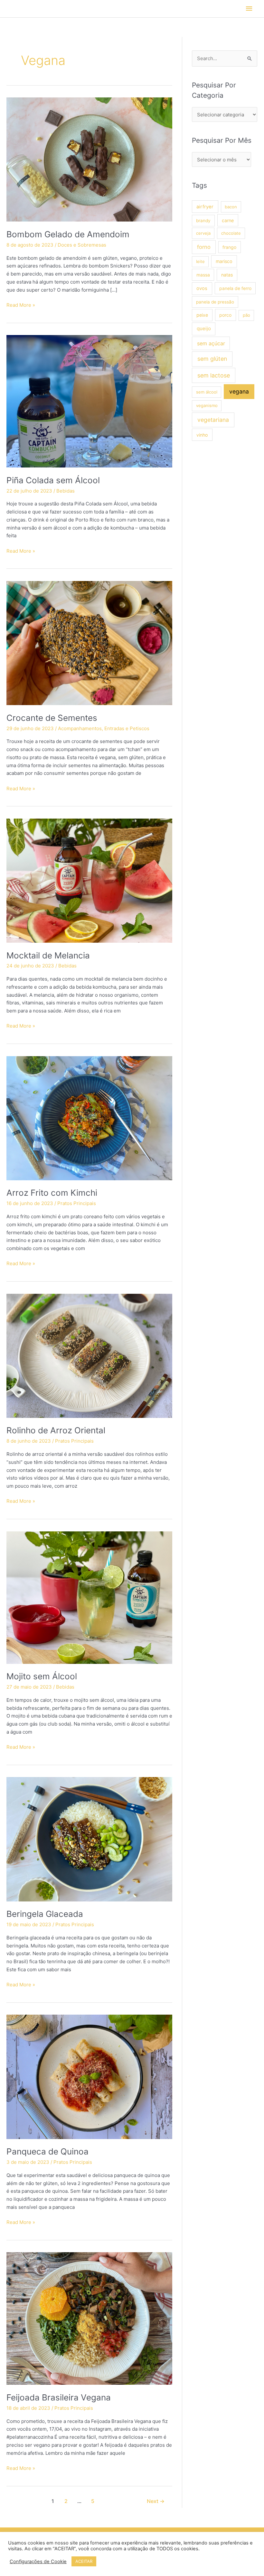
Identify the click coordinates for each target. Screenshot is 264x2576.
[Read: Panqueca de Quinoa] (89, 2077)
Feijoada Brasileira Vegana (59, 2397)
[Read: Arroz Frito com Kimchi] (89, 1118)
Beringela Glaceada (45, 1914)
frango (229, 247)
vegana (239, 391)
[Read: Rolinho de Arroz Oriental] (89, 1355)
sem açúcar (211, 343)
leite (200, 261)
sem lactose (214, 375)
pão (246, 315)
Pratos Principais (77, 1203)
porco (225, 315)
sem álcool (207, 392)
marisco (224, 261)
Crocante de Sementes (52, 718)
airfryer (205, 207)
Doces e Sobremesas (82, 245)
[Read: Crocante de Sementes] (89, 643)
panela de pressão (215, 302)
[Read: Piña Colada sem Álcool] (89, 401)
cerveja (203, 233)
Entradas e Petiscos (127, 728)
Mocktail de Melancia (48, 955)
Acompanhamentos (80, 728)
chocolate (231, 233)
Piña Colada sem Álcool (53, 480)
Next (156, 2501)
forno (204, 247)
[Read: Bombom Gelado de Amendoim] (89, 159)
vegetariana (213, 420)
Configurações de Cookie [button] (38, 2562)
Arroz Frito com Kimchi (52, 1193)
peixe (202, 315)
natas (227, 275)
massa (203, 275)
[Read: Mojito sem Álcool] (89, 1597)
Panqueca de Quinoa (47, 2151)
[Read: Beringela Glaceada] (89, 1839)
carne (228, 220)
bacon (231, 207)
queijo (204, 328)
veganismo (207, 405)
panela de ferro (235, 288)
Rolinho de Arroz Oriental (56, 1430)
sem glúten (212, 359)
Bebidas (66, 491)
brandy (203, 221)
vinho (202, 435)
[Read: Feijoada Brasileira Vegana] (89, 2318)
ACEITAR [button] (84, 2561)
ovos (202, 288)
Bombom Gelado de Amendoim (68, 234)
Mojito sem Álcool (42, 1676)
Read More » (21, 305)
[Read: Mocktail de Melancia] (89, 880)
